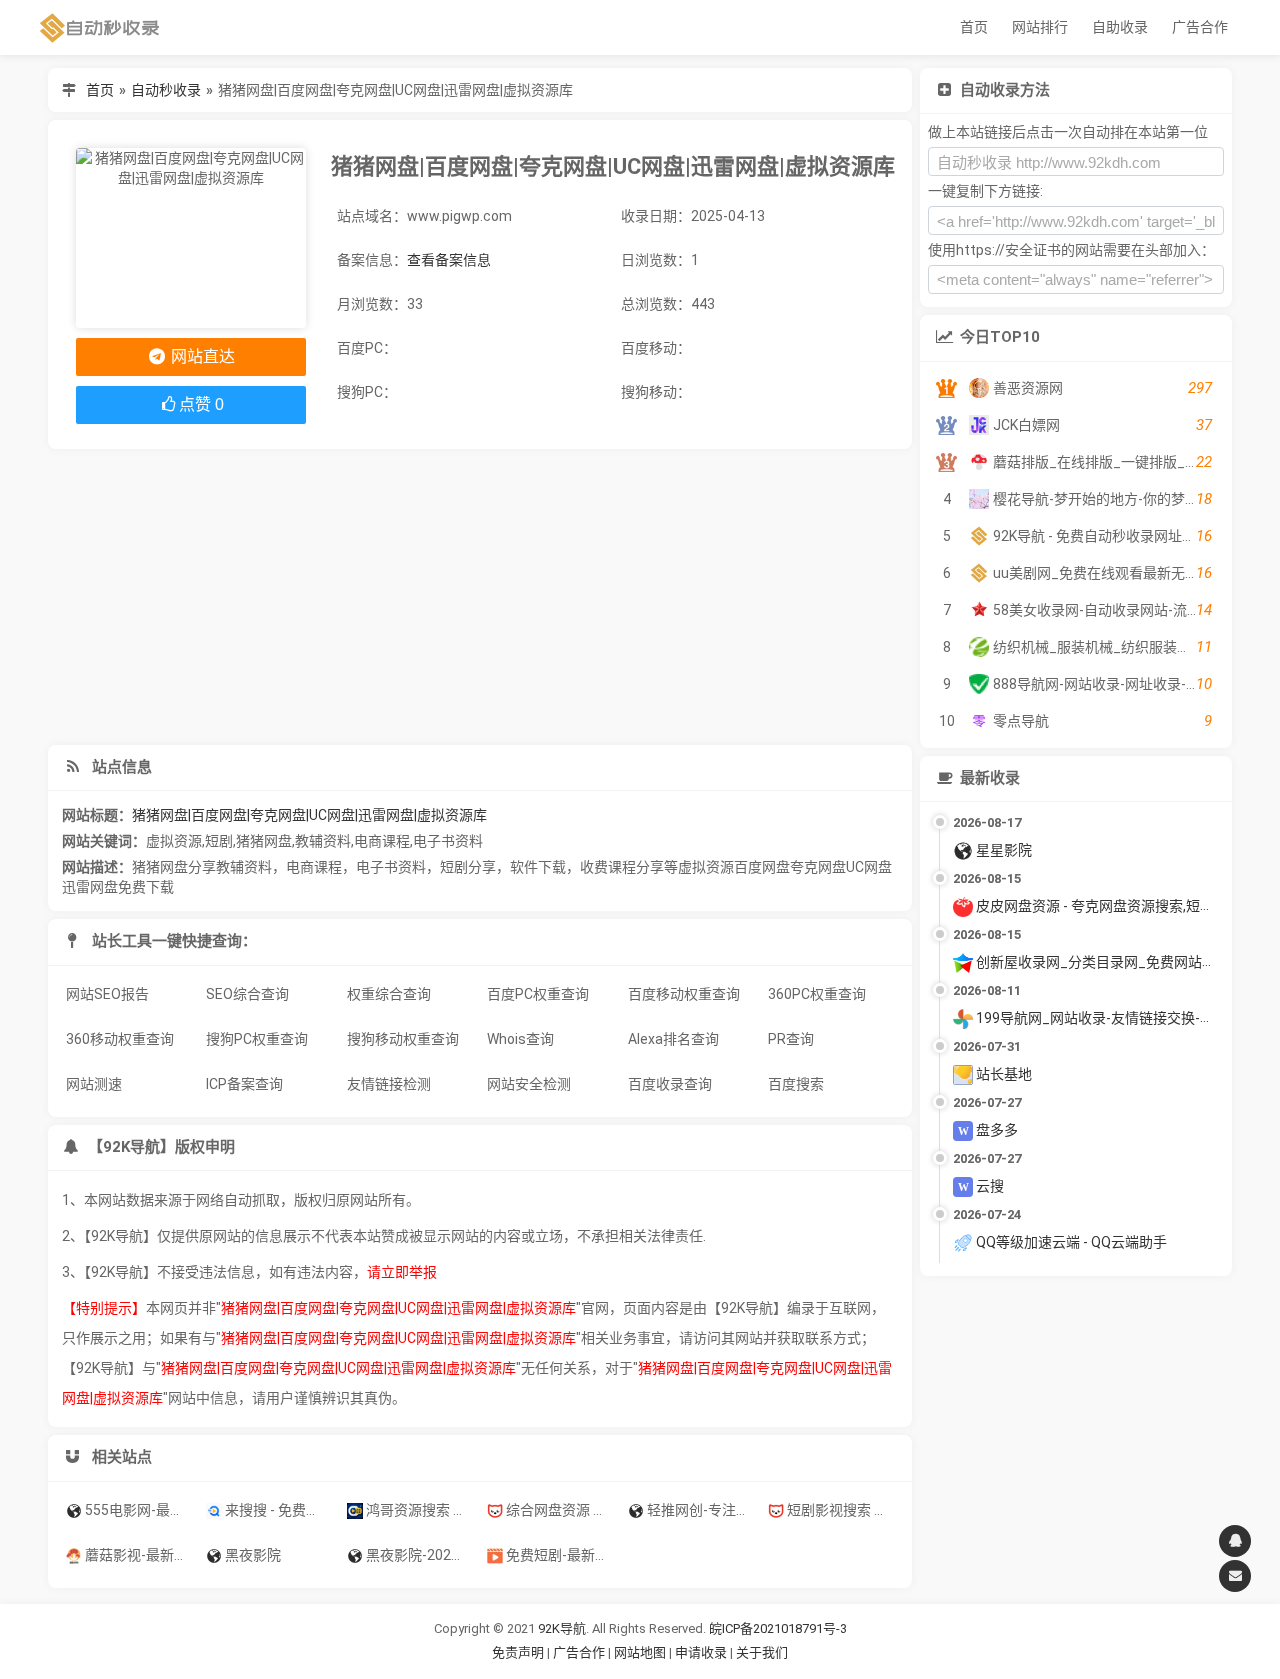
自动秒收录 (166, 90)
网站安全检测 (529, 1084)
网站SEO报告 (107, 994)
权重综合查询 (389, 994)
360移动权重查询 (120, 1039)
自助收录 (1120, 27)
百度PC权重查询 (538, 994)
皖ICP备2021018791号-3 (778, 1628)
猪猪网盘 (264, 841)
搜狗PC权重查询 (257, 1039)
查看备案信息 (449, 260)
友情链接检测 (389, 1084)
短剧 (219, 841)
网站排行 (1040, 27)
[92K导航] (100, 27)
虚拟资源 (174, 841)
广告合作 (1200, 27)
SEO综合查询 (247, 994)
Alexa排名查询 (673, 1039)
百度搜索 (796, 1084)
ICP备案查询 (244, 1084)
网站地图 (641, 1652)
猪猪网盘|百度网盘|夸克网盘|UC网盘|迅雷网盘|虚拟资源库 (309, 815)
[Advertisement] (480, 597)
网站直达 (201, 356)
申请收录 (701, 1652)
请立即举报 (402, 1272)
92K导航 (562, 1628)
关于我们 (762, 1652)
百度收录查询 (670, 1084)
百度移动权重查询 (684, 994)
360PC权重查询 (817, 994)
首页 (974, 27)
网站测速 (94, 1084)
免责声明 (518, 1652)
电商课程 (382, 841)
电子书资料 (448, 841)
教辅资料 (323, 841)
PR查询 (791, 1039)
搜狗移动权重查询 (403, 1039)
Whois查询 (520, 1039)
